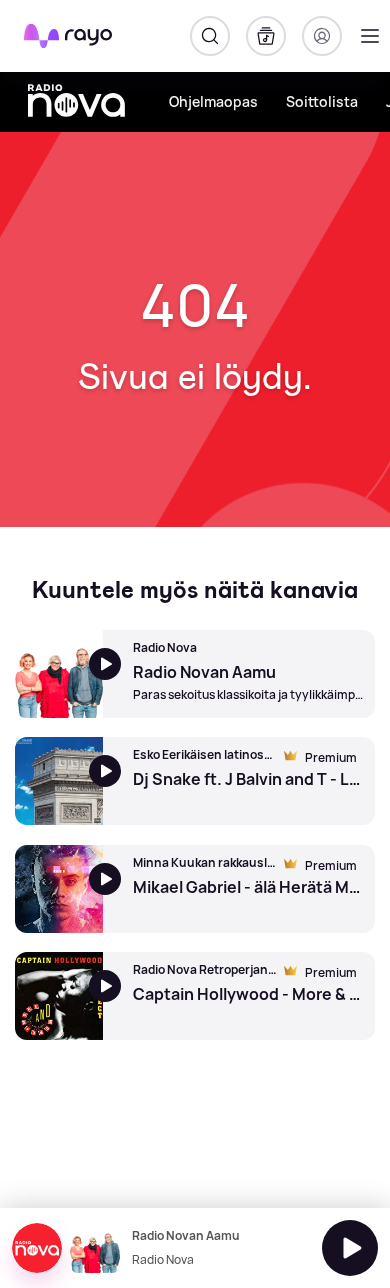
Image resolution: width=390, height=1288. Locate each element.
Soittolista (322, 101)
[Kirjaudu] (322, 36)
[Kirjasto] (266, 36)
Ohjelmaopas (213, 101)
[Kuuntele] (350, 1248)
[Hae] (210, 36)
